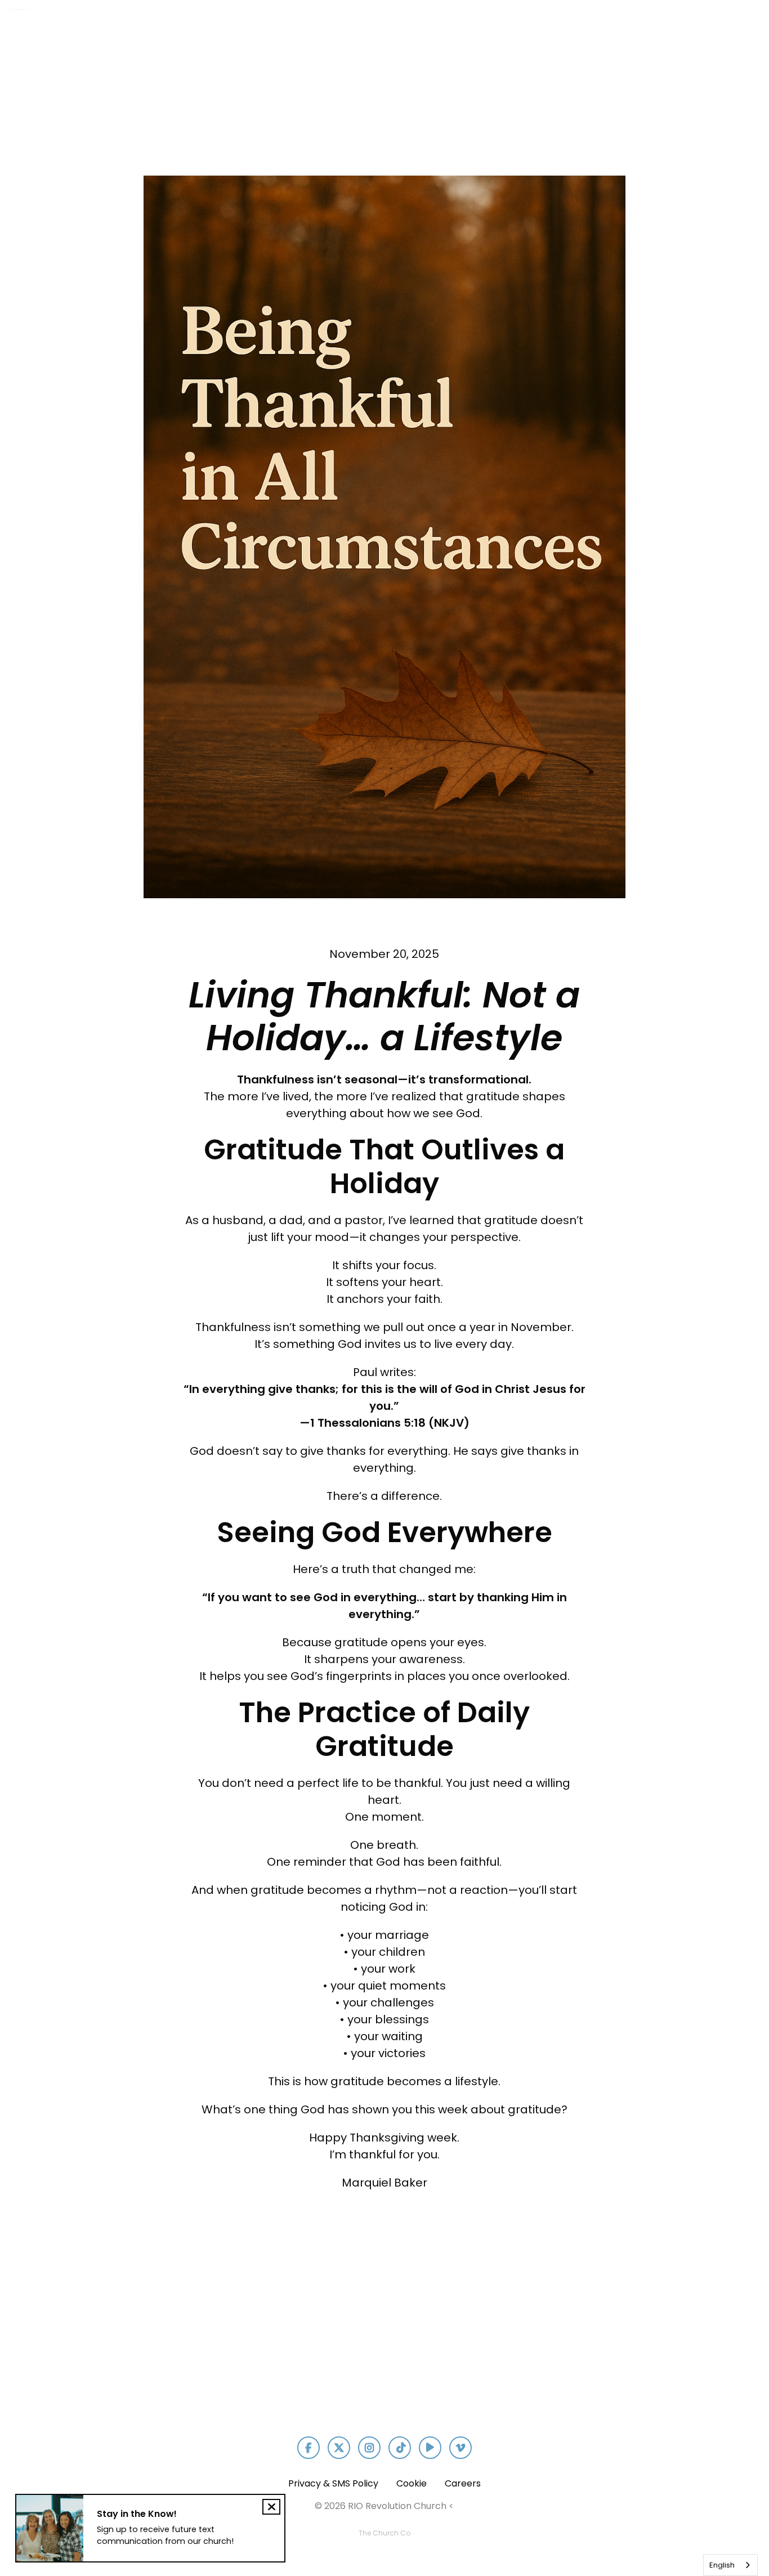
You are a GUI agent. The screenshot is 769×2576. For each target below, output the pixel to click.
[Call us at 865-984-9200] (256, 2312)
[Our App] (642, 2312)
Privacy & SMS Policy (333, 2483)
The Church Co (384, 2533)
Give (749, 26)
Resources (684, 26)
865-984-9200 (256, 2375)
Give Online (513, 2375)
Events (614, 26)
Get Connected (532, 26)
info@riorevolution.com (127, 2375)
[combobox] (730, 2565)
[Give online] (513, 2312)
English (722, 2565)
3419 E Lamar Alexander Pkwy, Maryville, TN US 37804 (385, 2385)
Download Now (642, 2375)
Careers (463, 2483)
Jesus (380, 26)
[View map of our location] (384, 2312)
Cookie (412, 2483)
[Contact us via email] (127, 2312)
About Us (444, 26)
